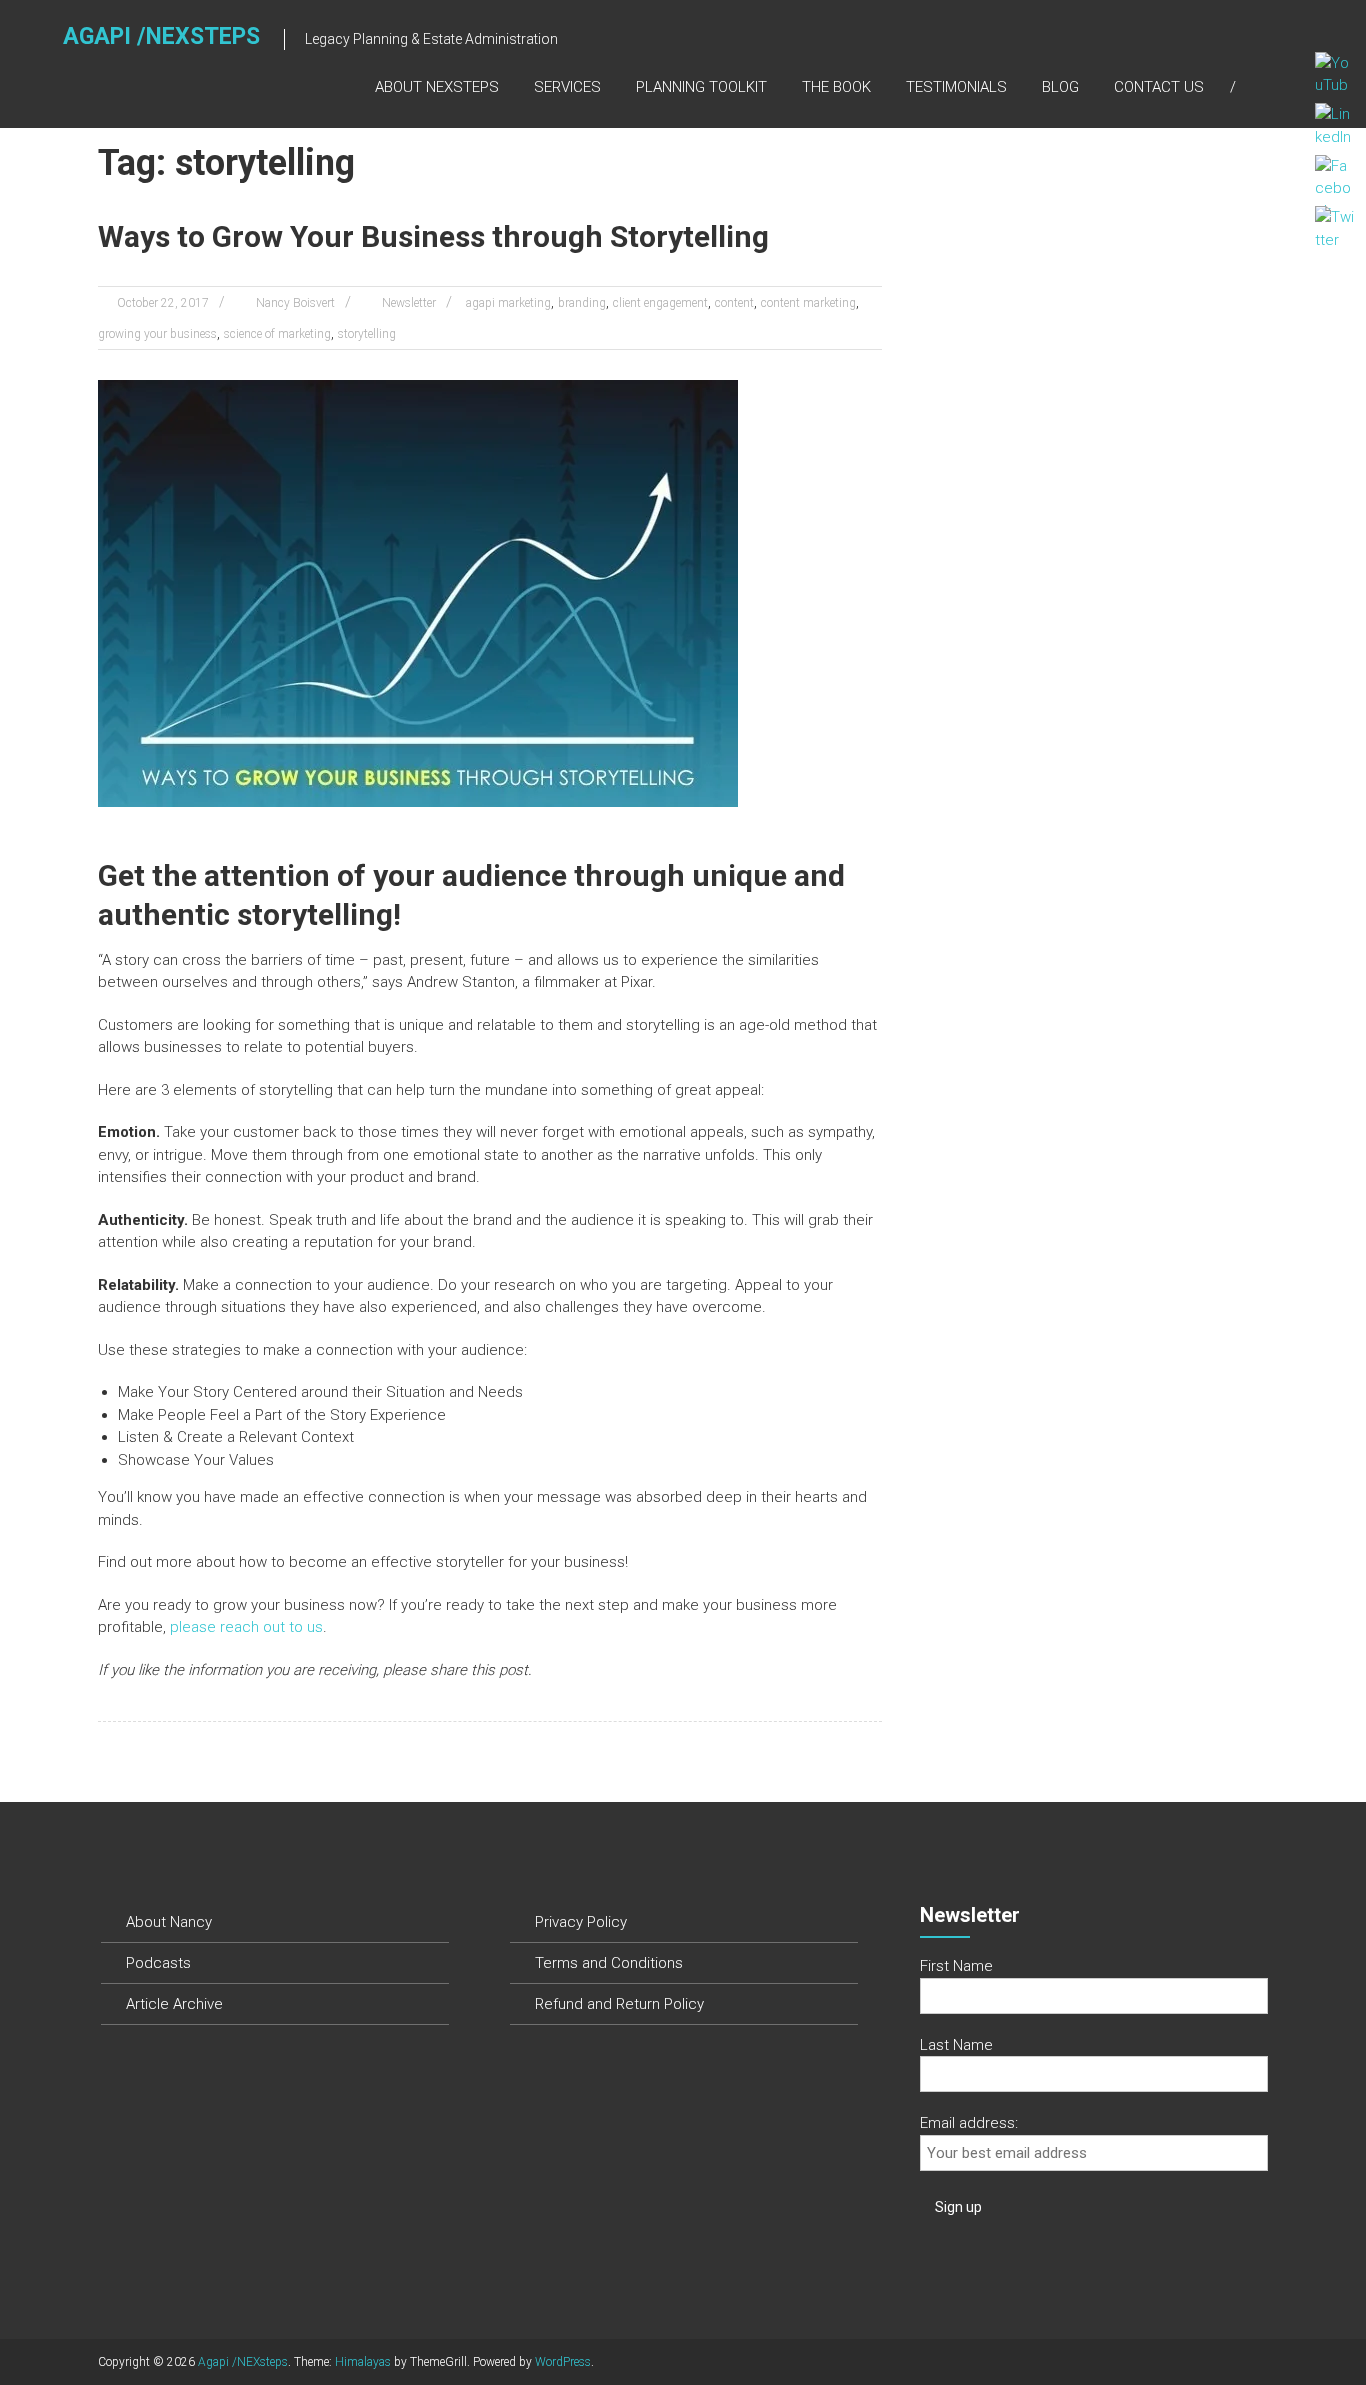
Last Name (956, 2045)
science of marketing (277, 334)
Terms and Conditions (609, 1963)
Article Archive (174, 2004)
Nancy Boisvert (295, 303)
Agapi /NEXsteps (161, 36)
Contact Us (1159, 87)
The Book (836, 87)
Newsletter (409, 303)
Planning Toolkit (701, 87)
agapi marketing (508, 303)
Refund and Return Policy (619, 2004)
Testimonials (956, 87)
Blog (1060, 87)
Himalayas (363, 2362)
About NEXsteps (437, 87)
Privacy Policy (581, 1922)
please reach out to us (246, 1627)
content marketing (808, 303)
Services (567, 87)
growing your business (157, 334)
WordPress (563, 2362)
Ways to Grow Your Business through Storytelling (433, 236)
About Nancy (169, 1922)
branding (582, 303)
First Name (956, 1966)
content (734, 303)
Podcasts (158, 1963)
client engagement (660, 303)
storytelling (367, 334)
